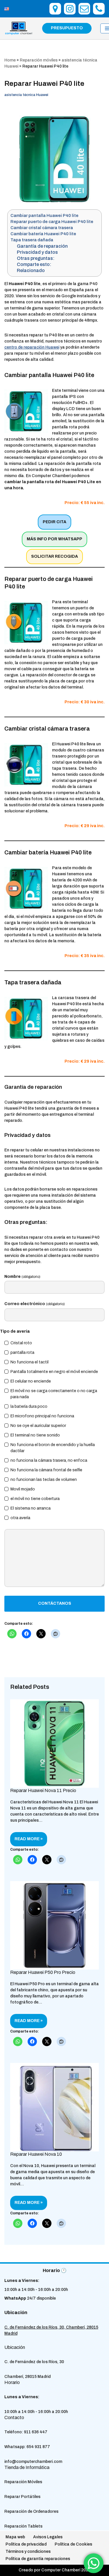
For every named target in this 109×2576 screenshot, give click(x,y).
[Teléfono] (99, 9)
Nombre (22, 1277)
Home (10, 60)
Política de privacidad (26, 2544)
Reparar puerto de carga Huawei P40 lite (52, 222)
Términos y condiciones (28, 2551)
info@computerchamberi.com (33, 2462)
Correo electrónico (35, 1304)
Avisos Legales (48, 2537)
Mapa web (15, 2537)
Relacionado (31, 270)
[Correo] (84, 9)
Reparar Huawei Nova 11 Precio (43, 1790)
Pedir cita (54, 522)
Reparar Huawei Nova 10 (36, 2154)
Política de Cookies (73, 2544)
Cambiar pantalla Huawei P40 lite (44, 215)
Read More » (26, 1841)
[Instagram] (70, 9)
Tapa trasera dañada (32, 240)
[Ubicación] (55, 9)
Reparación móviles (39, 60)
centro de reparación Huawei (32, 347)
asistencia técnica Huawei (26, 95)
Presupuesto (67, 28)
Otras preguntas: (36, 258)
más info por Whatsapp (54, 539)
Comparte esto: (34, 264)
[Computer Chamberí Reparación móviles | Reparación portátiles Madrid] (19, 28)
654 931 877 (38, 2447)
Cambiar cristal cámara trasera (42, 228)
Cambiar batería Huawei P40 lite (43, 234)
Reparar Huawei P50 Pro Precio (43, 1972)
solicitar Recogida (54, 556)
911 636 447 (36, 2432)
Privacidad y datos (37, 252)
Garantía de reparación (42, 246)
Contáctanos (55, 1603)
